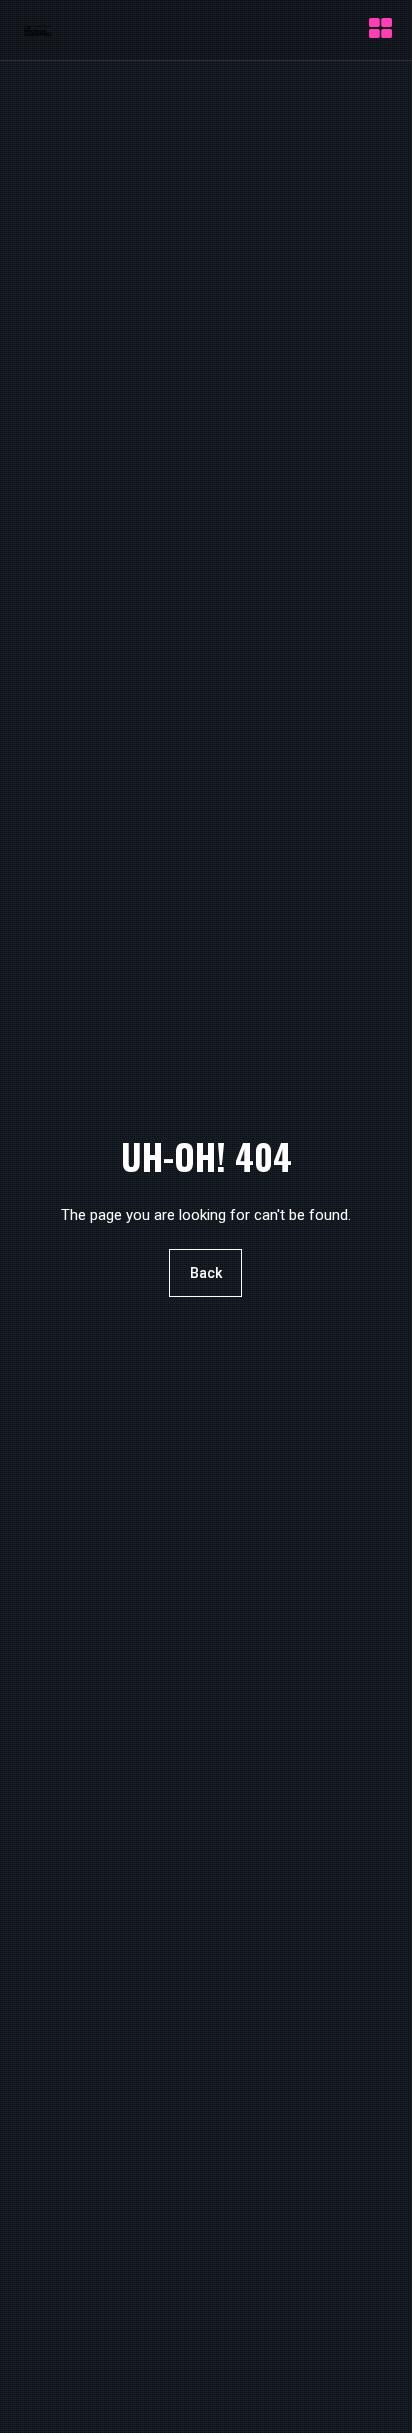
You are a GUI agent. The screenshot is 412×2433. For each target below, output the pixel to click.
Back (206, 1274)
